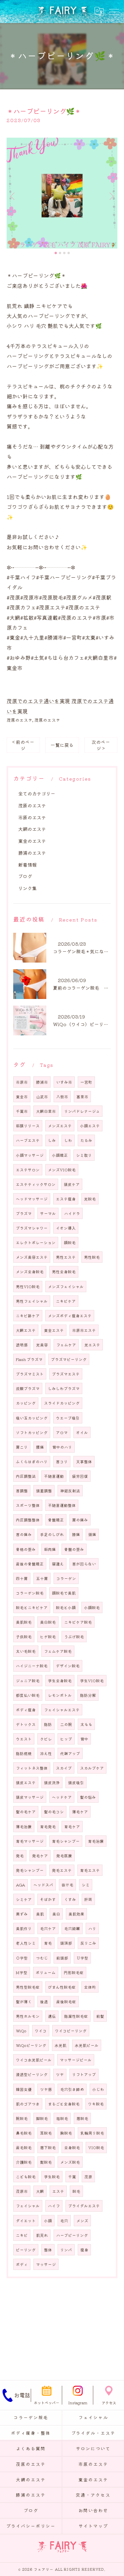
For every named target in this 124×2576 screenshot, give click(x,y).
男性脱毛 (92, 1257)
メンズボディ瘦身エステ (70, 1316)
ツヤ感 (46, 2089)
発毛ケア (40, 1856)
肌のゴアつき (28, 2104)
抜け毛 (67, 1885)
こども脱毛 (26, 2177)
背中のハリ (62, 1447)
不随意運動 (54, 1476)
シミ (86, 1885)
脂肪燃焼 (24, 1753)
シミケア (24, 1899)
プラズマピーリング (69, 1359)
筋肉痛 (50, 1549)
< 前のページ (23, 745)
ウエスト (24, 1739)
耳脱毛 (46, 2133)
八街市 (62, 1097)
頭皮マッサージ (30, 1797)
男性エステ (66, 1257)
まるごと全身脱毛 (64, 2104)
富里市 (82, 1097)
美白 (56, 1914)
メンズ (82, 2221)
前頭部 (62, 1958)
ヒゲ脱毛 (48, 1637)
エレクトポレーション (36, 1243)
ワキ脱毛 (96, 2104)
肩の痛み (80, 1520)
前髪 (100, 2016)
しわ (68, 1140)
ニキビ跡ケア (28, 1316)
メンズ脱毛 (70, 2162)
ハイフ (54, 2206)
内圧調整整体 (28, 1520)
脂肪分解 (88, 1695)
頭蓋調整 (44, 1491)
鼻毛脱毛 (24, 2133)
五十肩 (42, 1578)
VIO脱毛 (96, 2147)
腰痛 (40, 1447)
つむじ (42, 1958)
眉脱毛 (82, 2118)
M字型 (22, 1972)
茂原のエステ (20, 720)
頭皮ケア (72, 1184)
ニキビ (22, 2235)
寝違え (58, 1564)
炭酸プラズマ (28, 1388)
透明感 (22, 1345)
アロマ (62, 1432)
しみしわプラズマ (64, 1388)
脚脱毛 (42, 2118)
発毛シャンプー (30, 1870)
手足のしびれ (52, 1534)
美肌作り (24, 1928)
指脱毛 (62, 2118)
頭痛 (92, 1534)
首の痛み (24, 1534)
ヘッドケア (62, 1797)
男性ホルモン (28, 2016)
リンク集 (27, 888)
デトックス (26, 1724)
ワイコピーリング (71, 2031)
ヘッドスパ (43, 1885)
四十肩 (22, 1578)
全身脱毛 (72, 2147)
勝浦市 (42, 1082)
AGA (21, 1885)
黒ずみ (22, 1914)
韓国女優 (24, 2089)
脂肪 (48, 1724)
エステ (58, 2191)
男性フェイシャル (32, 1301)
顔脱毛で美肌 (64, 1593)
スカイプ (64, 1768)
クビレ (46, 1739)
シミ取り (84, 1155)
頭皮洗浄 (52, 1783)
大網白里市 (46, 1111)
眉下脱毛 (48, 2147)
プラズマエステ (66, 1374)
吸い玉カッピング (32, 1418)
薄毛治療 (24, 1827)
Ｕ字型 (82, 1958)
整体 (48, 2250)
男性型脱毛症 (28, 1987)
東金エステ (54, 1330)
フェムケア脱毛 (58, 1651)
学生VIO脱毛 (92, 1681)
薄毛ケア (80, 1812)
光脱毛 (90, 1199)
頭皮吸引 (76, 1783)
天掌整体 (84, 1462)
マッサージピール (76, 2060)
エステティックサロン (36, 1184)
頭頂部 (66, 1943)
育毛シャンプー (66, 1841)
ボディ (22, 2264)
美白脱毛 (48, 1622)
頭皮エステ (26, 1783)
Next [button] (111, 196)
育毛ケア (72, 1827)
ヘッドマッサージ (32, 1199)
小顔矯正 (60, 1155)
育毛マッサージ (30, 1841)
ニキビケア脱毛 (78, 1622)
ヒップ (66, 1739)
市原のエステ (32, 817)
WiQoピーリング (31, 2045)
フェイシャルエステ (62, 1710)
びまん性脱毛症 (62, 1987)
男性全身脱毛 (64, 1272)
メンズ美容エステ (32, 1257)
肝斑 (88, 1899)
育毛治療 (96, 1841)
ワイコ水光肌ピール (34, 2060)
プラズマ (24, 1213)
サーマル (48, 1213)
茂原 (88, 2177)
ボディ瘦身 (26, 1710)
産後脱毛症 (66, 2002)
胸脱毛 (66, 2133)
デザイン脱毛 (68, 1666)
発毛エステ (62, 1870)
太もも (86, 1724)
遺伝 (52, 2016)
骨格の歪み (26, 1549)
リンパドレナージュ (82, 1111)
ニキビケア (66, 1301)
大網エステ (26, 1330)
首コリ (62, 1462)
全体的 (90, 1987)
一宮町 (86, 1082)
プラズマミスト (30, 1374)
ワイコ (41, 2031)
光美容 (42, 1345)
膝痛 (76, 1534)
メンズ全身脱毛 (30, 1272)
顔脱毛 (70, 1243)
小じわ (98, 2089)
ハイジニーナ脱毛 (32, 1666)
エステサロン (28, 1170)
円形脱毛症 (74, 1972)
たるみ (86, 1140)
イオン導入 (66, 1228)
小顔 (48, 2221)
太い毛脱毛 (26, 1651)
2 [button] (60, 253)
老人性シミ (26, 1943)
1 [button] (56, 253)
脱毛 (76, 2191)
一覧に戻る (62, 745)
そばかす (48, 1899)
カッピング (26, 1403)
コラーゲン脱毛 (30, 1593)
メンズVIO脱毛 (62, 1170)
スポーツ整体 (28, 1505)
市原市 (22, 1082)
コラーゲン (66, 1578)
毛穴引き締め (72, 2089)
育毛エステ (90, 1870)
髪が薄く (24, 2002)
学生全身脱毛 (60, 1681)
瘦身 (84, 2250)
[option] (62, 193)
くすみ (70, 1899)
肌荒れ (42, 2235)
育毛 (48, 1943)
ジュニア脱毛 (28, 1681)
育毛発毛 (48, 1827)
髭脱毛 (46, 2162)
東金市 (22, 1097)
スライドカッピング (62, 1403)
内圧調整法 (26, 1476)
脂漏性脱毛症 (76, 2016)
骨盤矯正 (56, 1520)
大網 (40, 2191)
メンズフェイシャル (66, 1287)
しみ (52, 1140)
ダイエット (26, 2221)
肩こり (22, 1447)
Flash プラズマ (29, 1359)
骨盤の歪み (74, 1549)
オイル (82, 1432)
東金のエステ (32, 841)
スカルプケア (92, 1768)
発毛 (20, 1856)
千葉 (72, 2177)
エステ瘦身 (66, 1199)
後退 (44, 2002)
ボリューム (46, 1972)
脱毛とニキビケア (32, 1607)
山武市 (42, 1097)
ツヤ (60, 2074)
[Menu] (114, 12)
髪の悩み (88, 1797)
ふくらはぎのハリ (32, 1462)
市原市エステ (84, 1330)
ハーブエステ (28, 1140)
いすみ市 (64, 1082)
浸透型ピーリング (32, 2074)
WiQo (21, 2031)
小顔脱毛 (92, 1607)
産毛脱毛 (24, 2147)
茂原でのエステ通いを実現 (38, 701)
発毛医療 (64, 1856)
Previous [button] (13, 196)
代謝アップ (70, 1753)
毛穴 (64, 2221)
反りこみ (88, 1943)
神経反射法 (70, 1491)
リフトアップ (84, 2074)
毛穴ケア (48, 1928)
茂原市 (22, 2191)
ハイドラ (72, 1213)
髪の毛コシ (54, 1812)
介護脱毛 (24, 2162)
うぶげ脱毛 (74, 1637)
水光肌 (61, 2045)
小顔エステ (90, 1126)
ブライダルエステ (84, 2206)
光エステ (92, 1345)
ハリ (92, 1928)
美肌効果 (76, 1914)
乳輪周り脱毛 (92, 2133)
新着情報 (27, 865)
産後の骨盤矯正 (30, 1564)
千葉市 (22, 1111)
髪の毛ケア (26, 1812)
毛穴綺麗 (72, 1928)
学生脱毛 (52, 2177)
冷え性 (46, 1753)
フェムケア (66, 1345)
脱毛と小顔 (66, 1607)
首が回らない (84, 1564)
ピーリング (26, 2250)
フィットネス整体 (32, 1768)
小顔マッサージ (30, 1155)
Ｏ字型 (22, 1958)
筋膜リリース (28, 1126)
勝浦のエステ (32, 853)
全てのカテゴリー (37, 793)
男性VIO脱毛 (28, 1287)
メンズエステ (60, 1126)
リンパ (66, 2250)
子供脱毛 (24, 1637)
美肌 (40, 1914)
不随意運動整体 (62, 1505)
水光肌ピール (87, 2045)
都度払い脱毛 (28, 1695)
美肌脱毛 (24, 1622)
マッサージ (46, 2264)
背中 (84, 1739)
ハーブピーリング (72, 2235)
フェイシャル (28, 2206)
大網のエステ (32, 829)
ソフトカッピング (32, 1432)
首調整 (22, 1491)
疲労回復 (80, 1476)
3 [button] (64, 253)
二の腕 (66, 1724)
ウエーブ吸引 (68, 1418)
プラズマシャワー (32, 1228)
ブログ (25, 876)
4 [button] (69, 253)
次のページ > (101, 745)
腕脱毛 (22, 2118)
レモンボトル (60, 1695)
